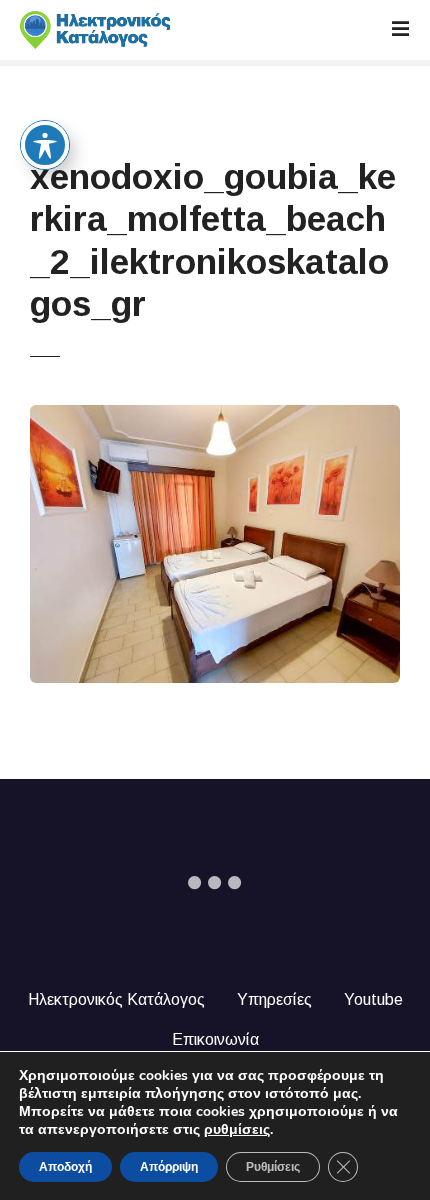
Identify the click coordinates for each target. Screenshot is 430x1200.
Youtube (373, 999)
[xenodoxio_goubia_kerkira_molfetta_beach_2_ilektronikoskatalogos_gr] (215, 416)
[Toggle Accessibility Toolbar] (45, 145)
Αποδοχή (65, 1167)
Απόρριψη (169, 1167)
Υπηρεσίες (274, 999)
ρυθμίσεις (237, 1130)
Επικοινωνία (215, 1039)
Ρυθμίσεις (273, 1167)
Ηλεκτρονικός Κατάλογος (116, 999)
